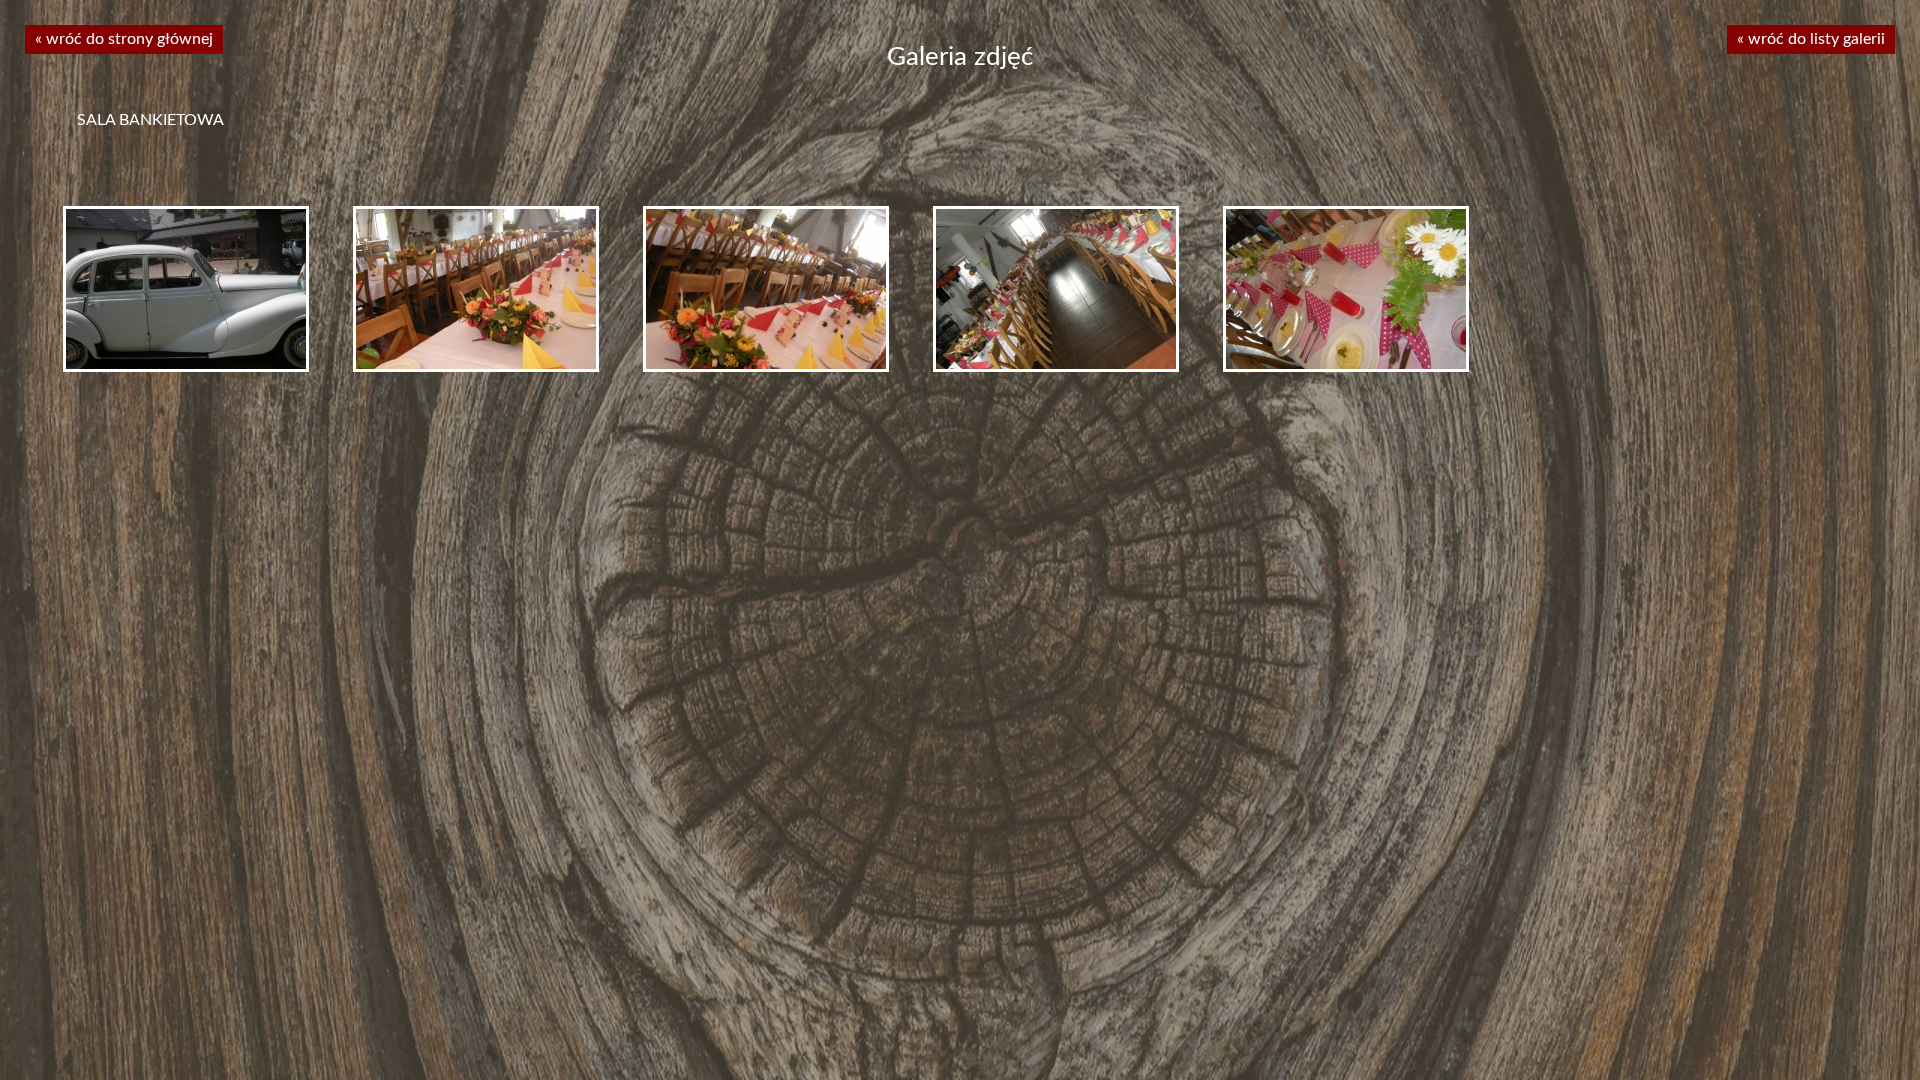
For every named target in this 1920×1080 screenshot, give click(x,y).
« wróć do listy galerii (1811, 39)
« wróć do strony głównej (124, 39)
